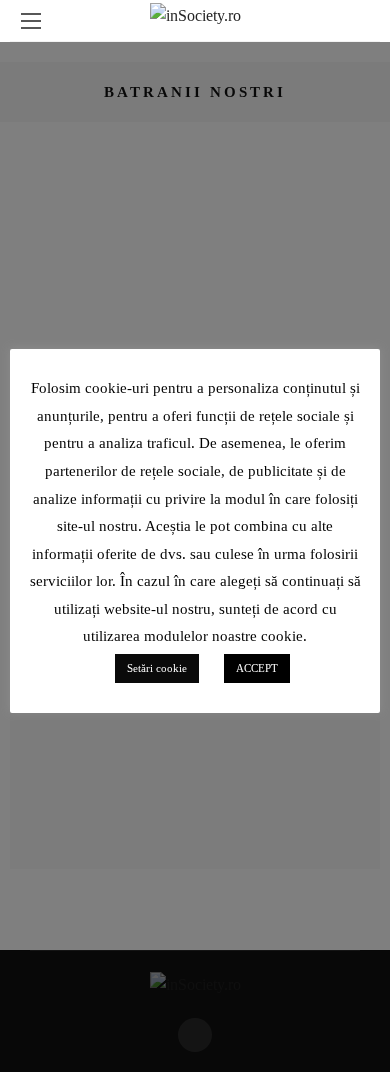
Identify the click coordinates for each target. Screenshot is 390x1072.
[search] (359, 20)
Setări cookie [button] (157, 668)
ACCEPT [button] (257, 668)
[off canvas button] (31, 21)
